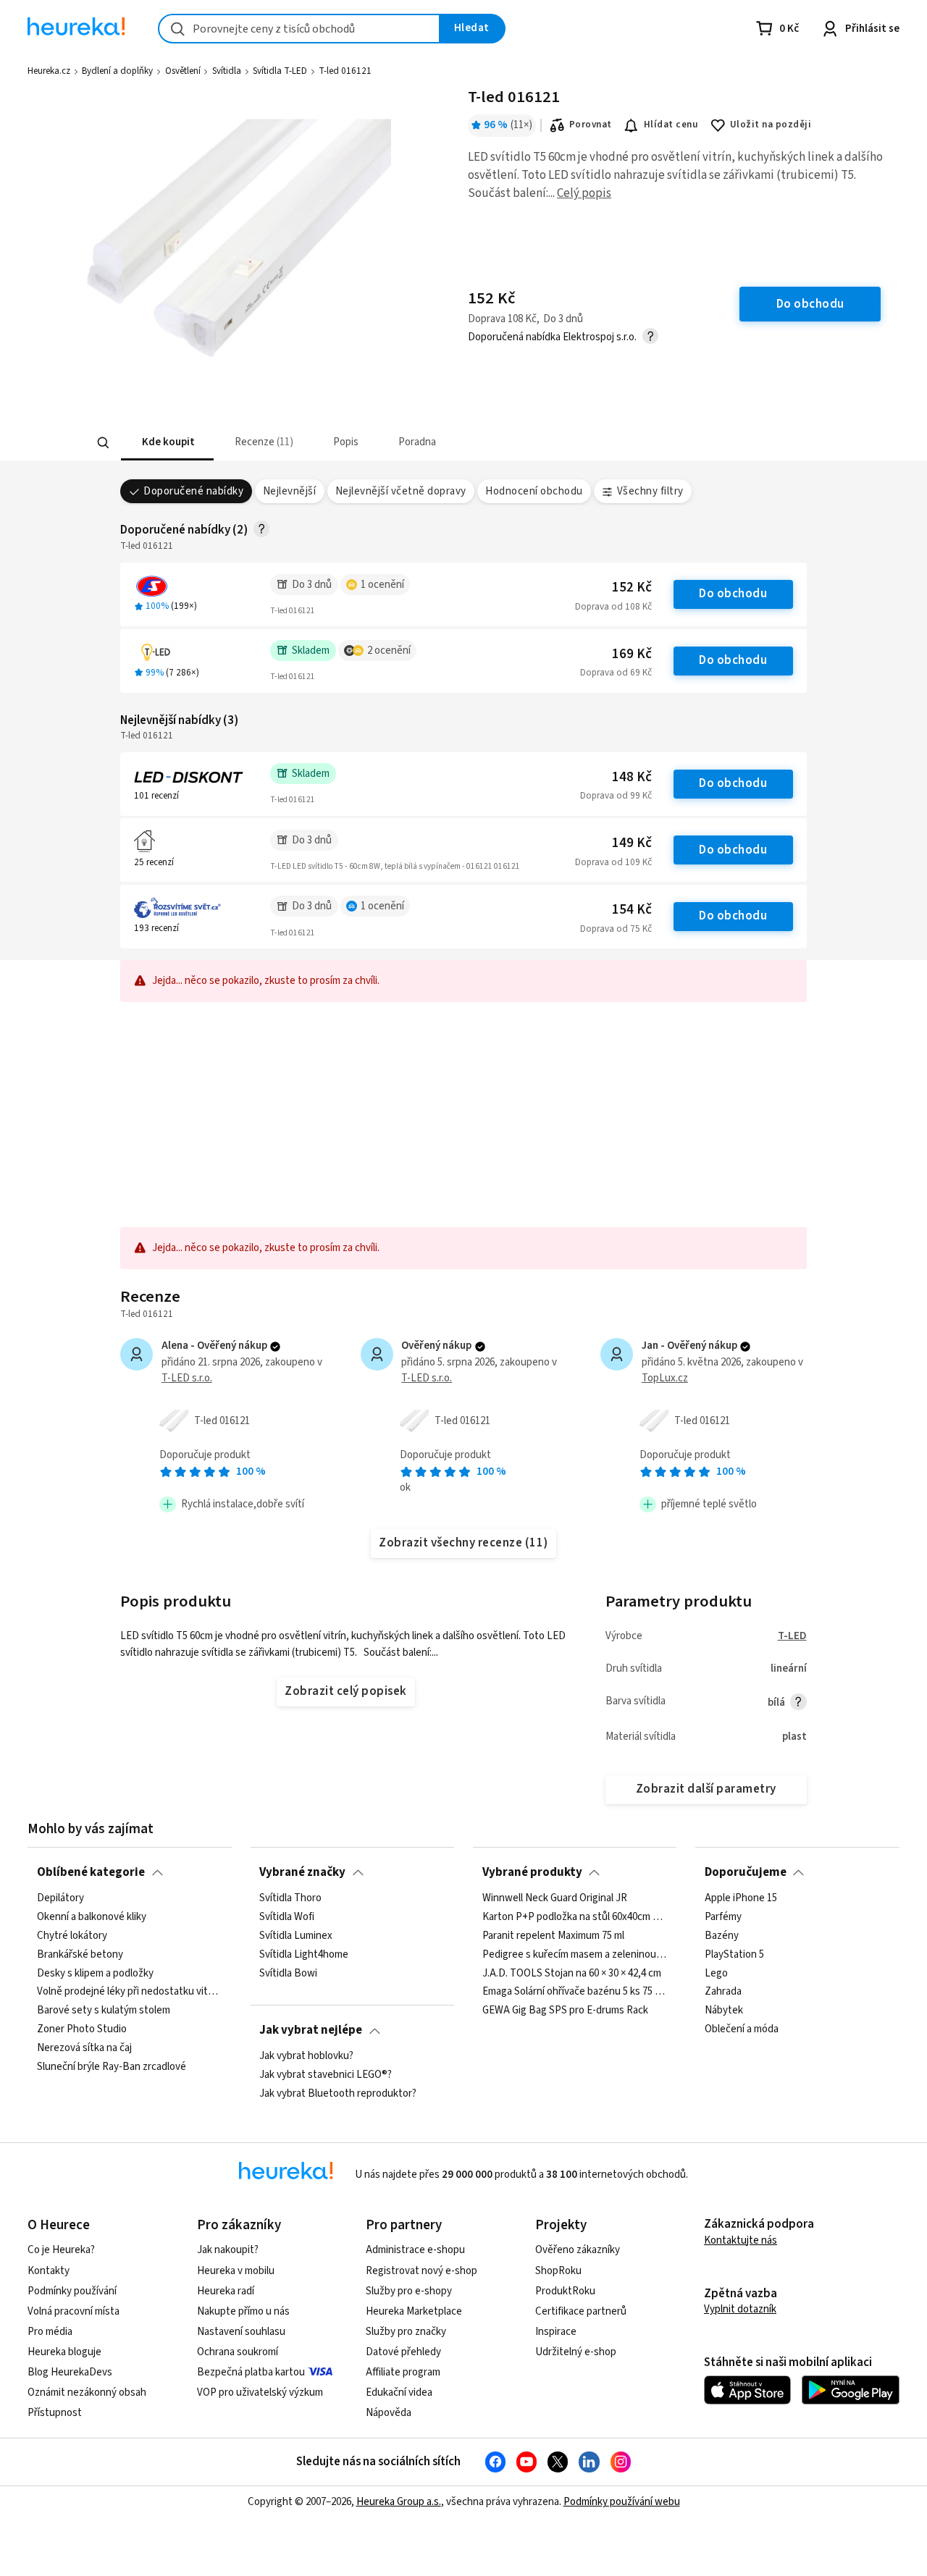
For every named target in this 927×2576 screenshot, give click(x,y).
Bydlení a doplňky (117, 71)
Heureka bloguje (64, 2352)
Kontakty (49, 2271)
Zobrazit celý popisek (345, 1691)
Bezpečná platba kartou (251, 2372)
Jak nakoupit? (228, 2250)
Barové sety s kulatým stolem (104, 2011)
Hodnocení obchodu (534, 491)
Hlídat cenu (671, 125)
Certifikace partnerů (581, 2311)
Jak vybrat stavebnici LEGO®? (326, 2074)
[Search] (103, 443)
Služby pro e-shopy (409, 2291)
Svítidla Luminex (296, 1935)
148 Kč (632, 777)
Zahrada (723, 1992)
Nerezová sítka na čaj (84, 2048)
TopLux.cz (665, 1378)
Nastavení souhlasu (241, 2332)
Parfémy (723, 1916)
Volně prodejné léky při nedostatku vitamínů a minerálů (130, 1992)
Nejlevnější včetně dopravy (401, 491)
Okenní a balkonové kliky (92, 1916)
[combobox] (299, 29)
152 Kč (632, 588)
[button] (167, 443)
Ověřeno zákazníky (578, 2250)
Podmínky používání (72, 2291)
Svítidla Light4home (304, 1954)
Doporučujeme (746, 1872)
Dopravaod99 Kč (616, 796)
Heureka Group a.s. (399, 2502)
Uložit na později (771, 125)
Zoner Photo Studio (82, 2029)
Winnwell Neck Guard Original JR (555, 1898)
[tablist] (396, 443)
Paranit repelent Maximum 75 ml (553, 1935)
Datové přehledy (403, 2352)
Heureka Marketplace (414, 2311)
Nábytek (724, 2011)
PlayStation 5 (734, 1954)
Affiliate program (403, 2372)
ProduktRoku (565, 2291)
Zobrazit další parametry (706, 1789)
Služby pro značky (406, 2332)
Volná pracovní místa (74, 2311)
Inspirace (556, 2332)
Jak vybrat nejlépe (311, 2030)
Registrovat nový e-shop (421, 2271)
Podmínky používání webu (622, 2502)
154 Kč (632, 910)
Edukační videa (399, 2392)
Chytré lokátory (72, 1935)
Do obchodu (733, 594)
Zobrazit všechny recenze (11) (463, 1543)
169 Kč (632, 654)
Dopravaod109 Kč (613, 862)
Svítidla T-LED (280, 71)
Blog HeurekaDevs (70, 2372)
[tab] (167, 443)
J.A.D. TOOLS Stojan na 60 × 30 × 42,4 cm (572, 1973)
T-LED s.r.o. (187, 1378)
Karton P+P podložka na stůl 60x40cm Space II (575, 1916)
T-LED (792, 1636)
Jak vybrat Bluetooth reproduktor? (338, 2093)
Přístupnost (55, 2413)
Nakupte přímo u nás (243, 2311)
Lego (716, 1973)
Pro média (50, 2332)
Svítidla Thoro (290, 1898)
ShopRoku (558, 2271)
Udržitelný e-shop (576, 2352)
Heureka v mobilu (236, 2271)
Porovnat (591, 125)
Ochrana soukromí (238, 2352)
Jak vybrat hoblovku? (306, 2056)
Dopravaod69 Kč (616, 673)
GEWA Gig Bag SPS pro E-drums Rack (565, 2011)
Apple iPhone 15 (741, 1898)
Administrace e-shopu (415, 2250)
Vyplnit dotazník (740, 2309)
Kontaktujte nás (741, 2240)
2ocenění (389, 651)
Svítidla (227, 71)
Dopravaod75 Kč (616, 929)
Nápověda (389, 2413)
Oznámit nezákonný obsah (87, 2392)
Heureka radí (226, 2291)
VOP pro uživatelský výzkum (260, 2392)
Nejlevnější (289, 491)
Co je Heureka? (61, 2250)
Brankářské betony (80, 1954)
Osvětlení (183, 71)
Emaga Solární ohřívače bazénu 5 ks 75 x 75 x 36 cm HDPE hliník (575, 1992)
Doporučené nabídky (193, 491)
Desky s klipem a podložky (95, 1973)
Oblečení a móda (742, 2029)
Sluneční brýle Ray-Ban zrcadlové (112, 2066)
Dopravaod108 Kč (613, 607)
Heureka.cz (49, 71)
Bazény (722, 1935)
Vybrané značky (302, 1872)
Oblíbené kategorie (91, 1872)
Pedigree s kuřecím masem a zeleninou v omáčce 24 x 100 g (575, 1954)
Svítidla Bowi (288, 1973)
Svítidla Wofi (287, 1916)
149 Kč (632, 843)
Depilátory (60, 1898)
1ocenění (382, 585)
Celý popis (584, 193)
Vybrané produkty (532, 1872)
